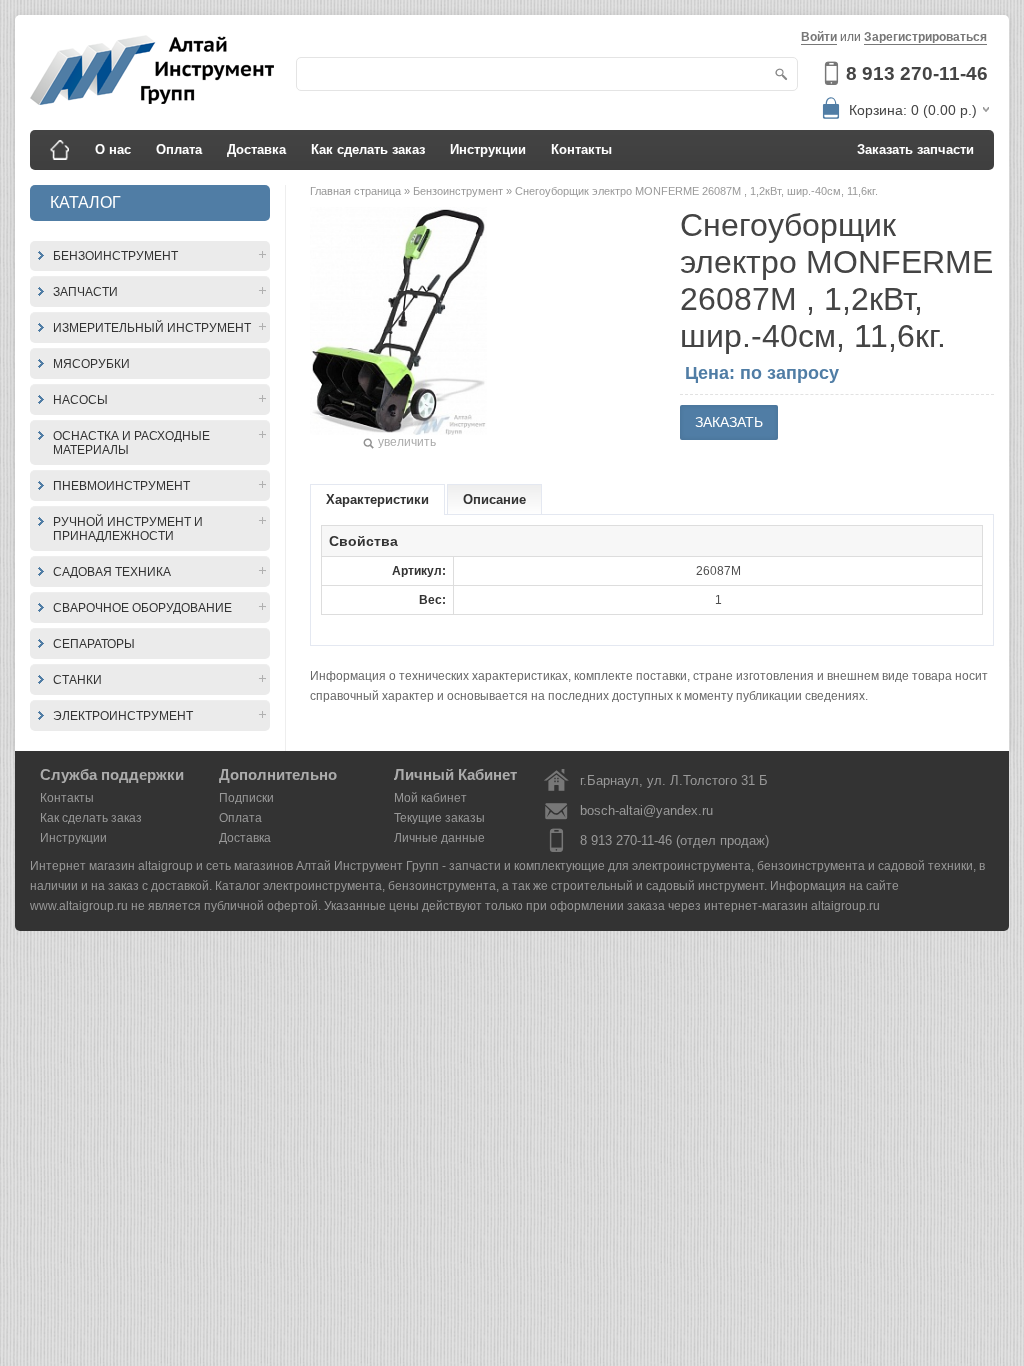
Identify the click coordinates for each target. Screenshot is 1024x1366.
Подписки (246, 798)
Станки (77, 680)
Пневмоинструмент (121, 486)
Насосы (80, 400)
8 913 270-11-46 (917, 73)
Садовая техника (112, 572)
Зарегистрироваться (925, 37)
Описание (494, 499)
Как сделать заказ (368, 149)
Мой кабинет (430, 798)
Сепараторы (94, 644)
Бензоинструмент (115, 256)
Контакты (581, 149)
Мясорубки (91, 364)
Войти (819, 37)
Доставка (256, 149)
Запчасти (85, 292)
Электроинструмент (123, 716)
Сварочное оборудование (142, 608)
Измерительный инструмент (152, 328)
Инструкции (488, 149)
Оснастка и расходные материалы (131, 443)
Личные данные (439, 838)
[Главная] (60, 150)
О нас (113, 149)
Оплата (179, 149)
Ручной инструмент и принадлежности (128, 529)
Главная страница (357, 191)
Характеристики (377, 499)
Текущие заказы (439, 818)
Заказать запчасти (915, 149)
